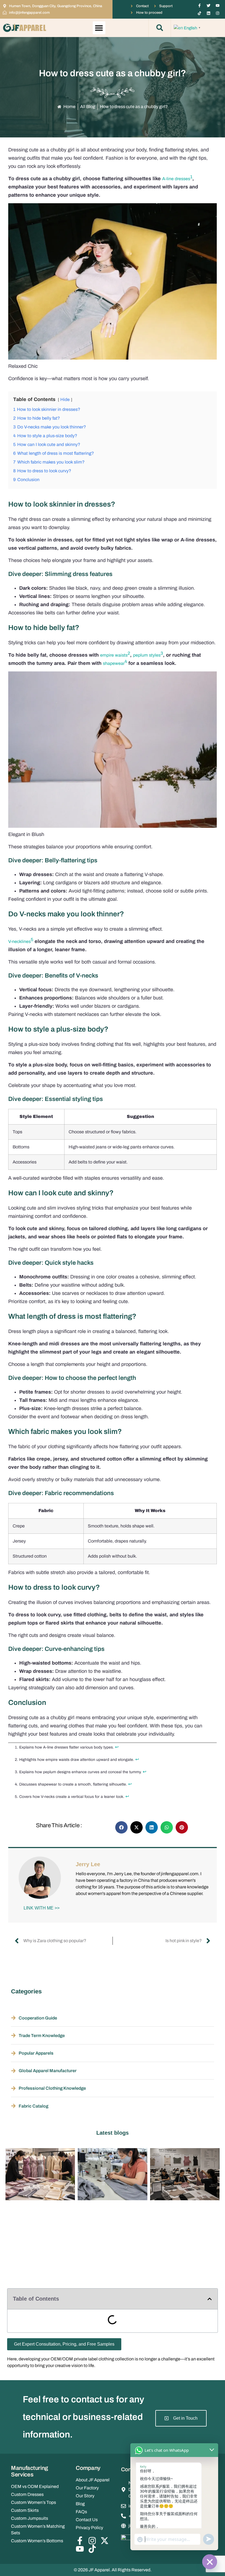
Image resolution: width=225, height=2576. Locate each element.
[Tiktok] (199, 13)
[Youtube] (218, 5)
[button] (99, 28)
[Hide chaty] (210, 2562)
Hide (65, 399)
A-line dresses (176, 179)
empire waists (114, 655)
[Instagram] (218, 13)
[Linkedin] (209, 13)
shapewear (114, 663)
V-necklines (19, 941)
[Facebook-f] (199, 5)
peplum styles (147, 655)
